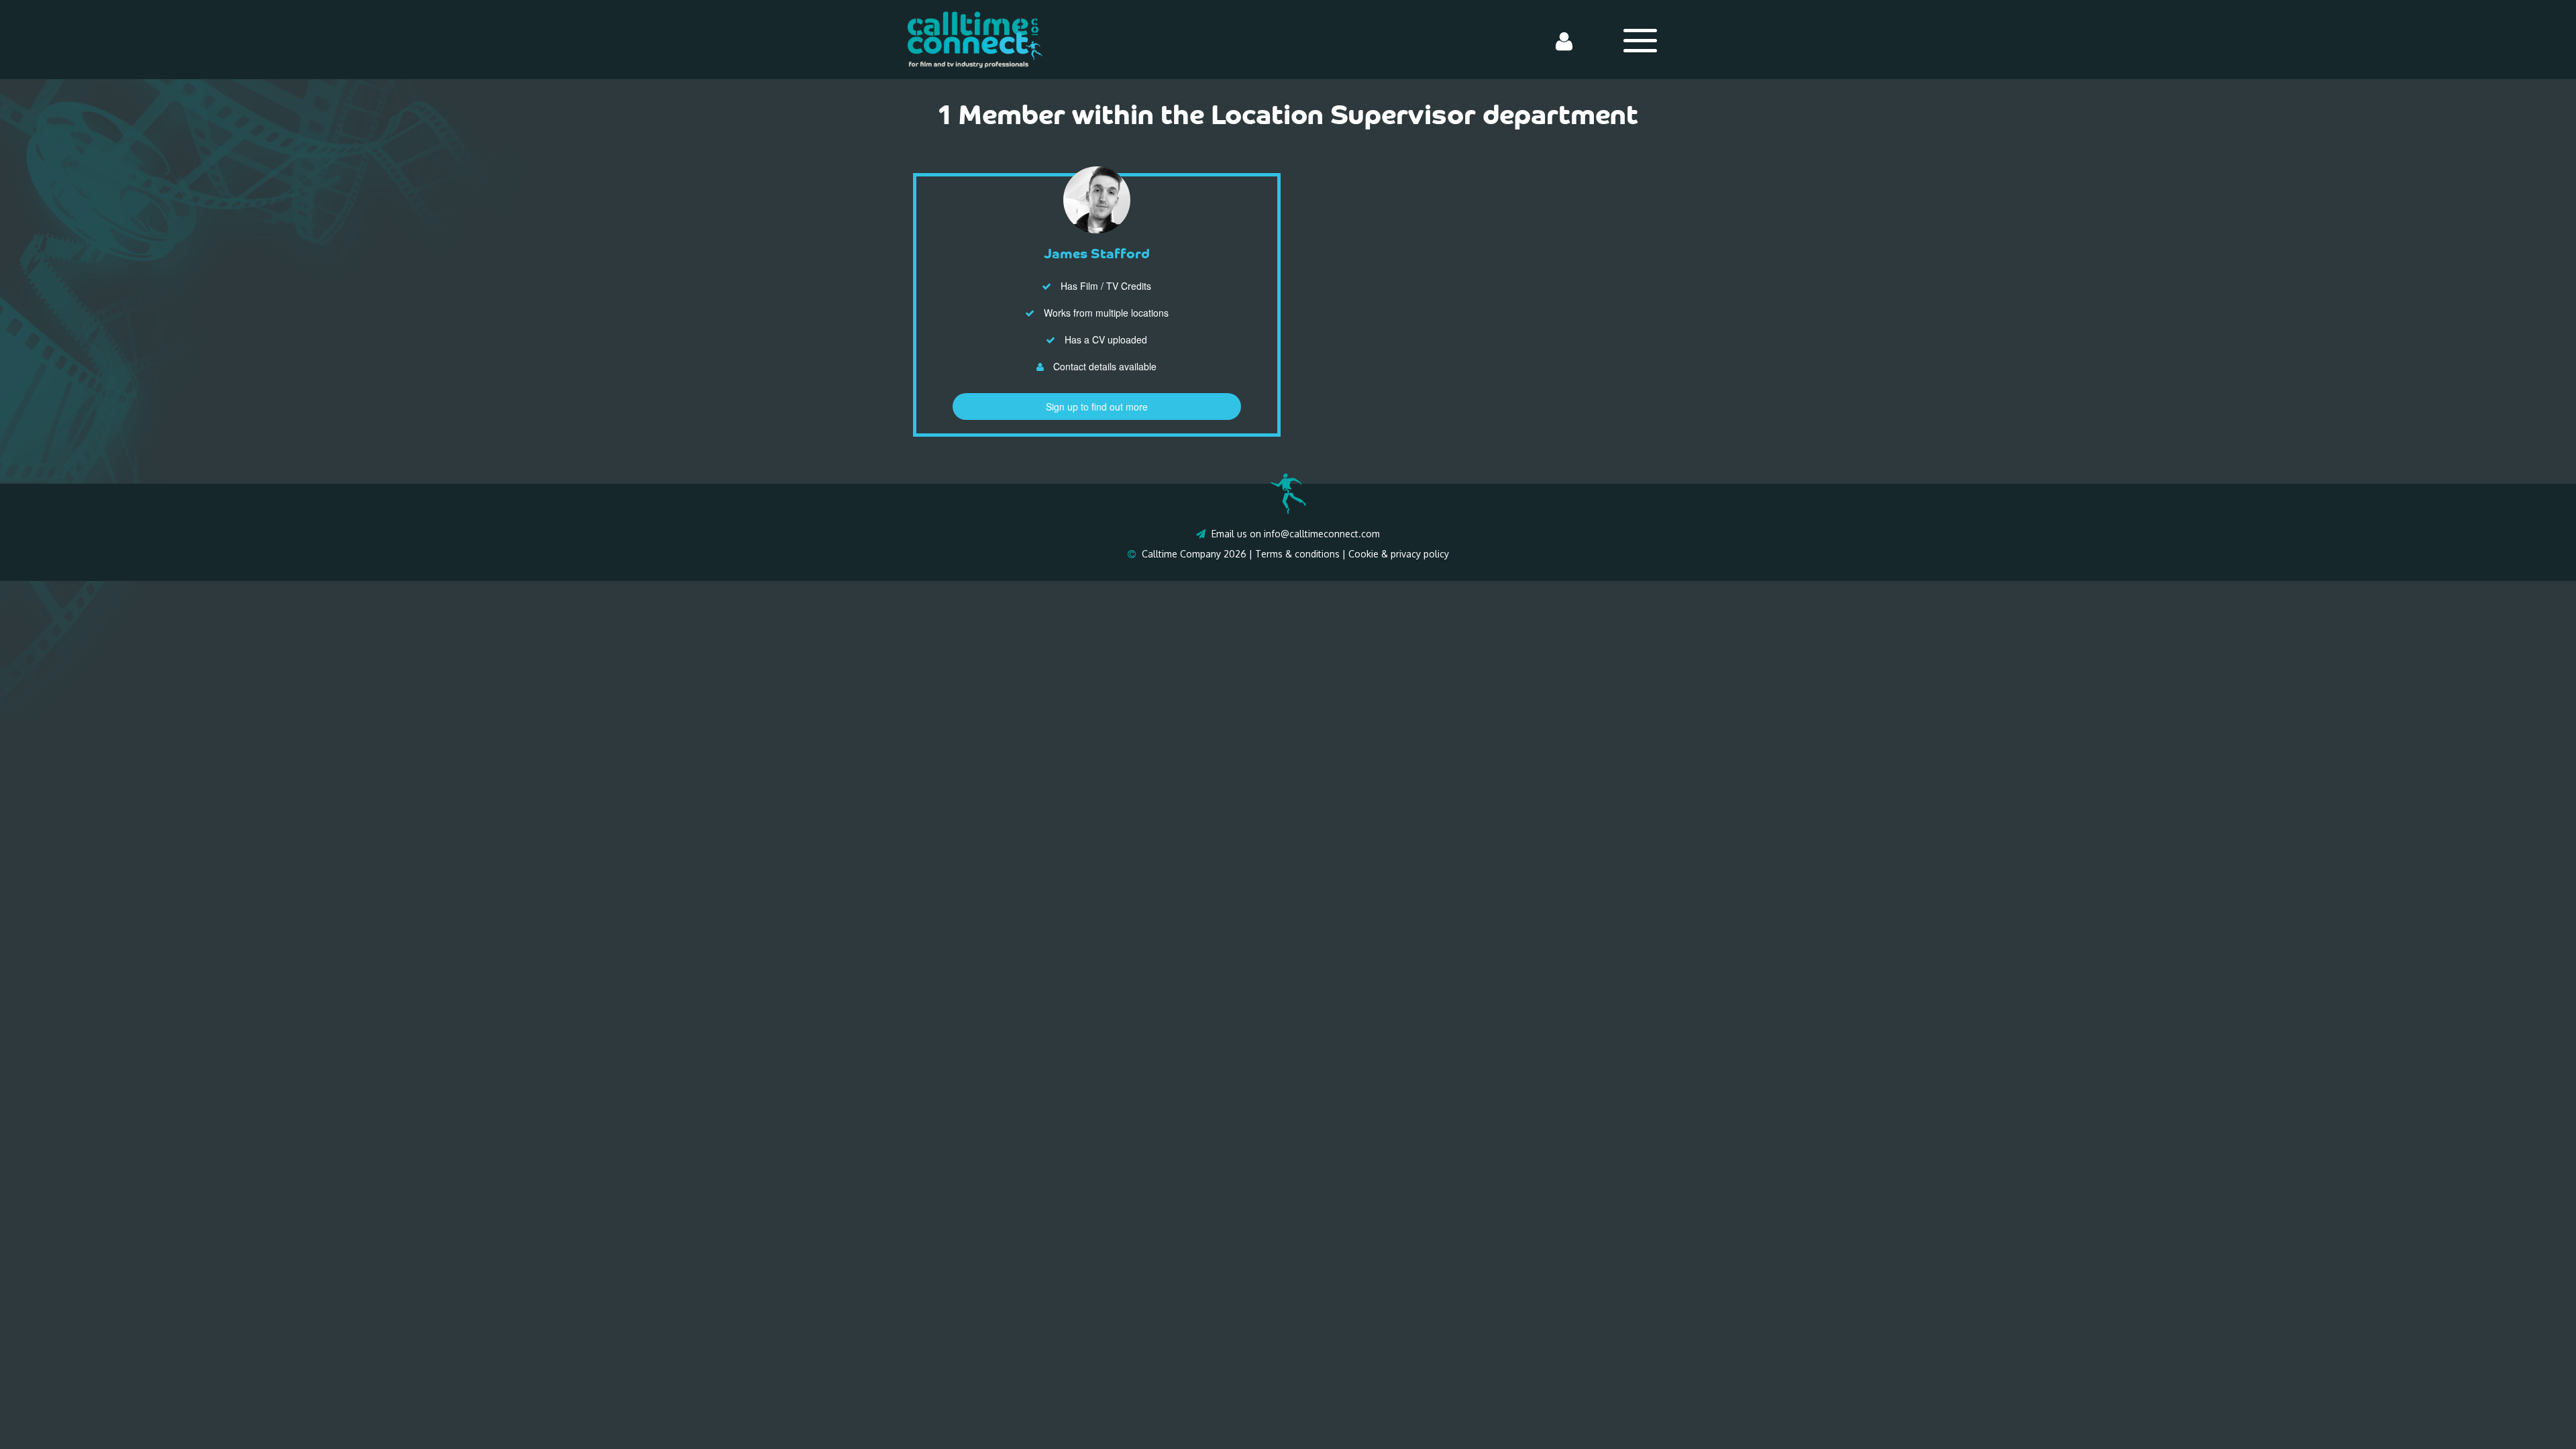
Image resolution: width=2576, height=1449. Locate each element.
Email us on (1236, 534)
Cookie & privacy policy (1399, 554)
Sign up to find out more (1097, 407)
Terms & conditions (1297, 554)
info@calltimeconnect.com (1322, 534)
